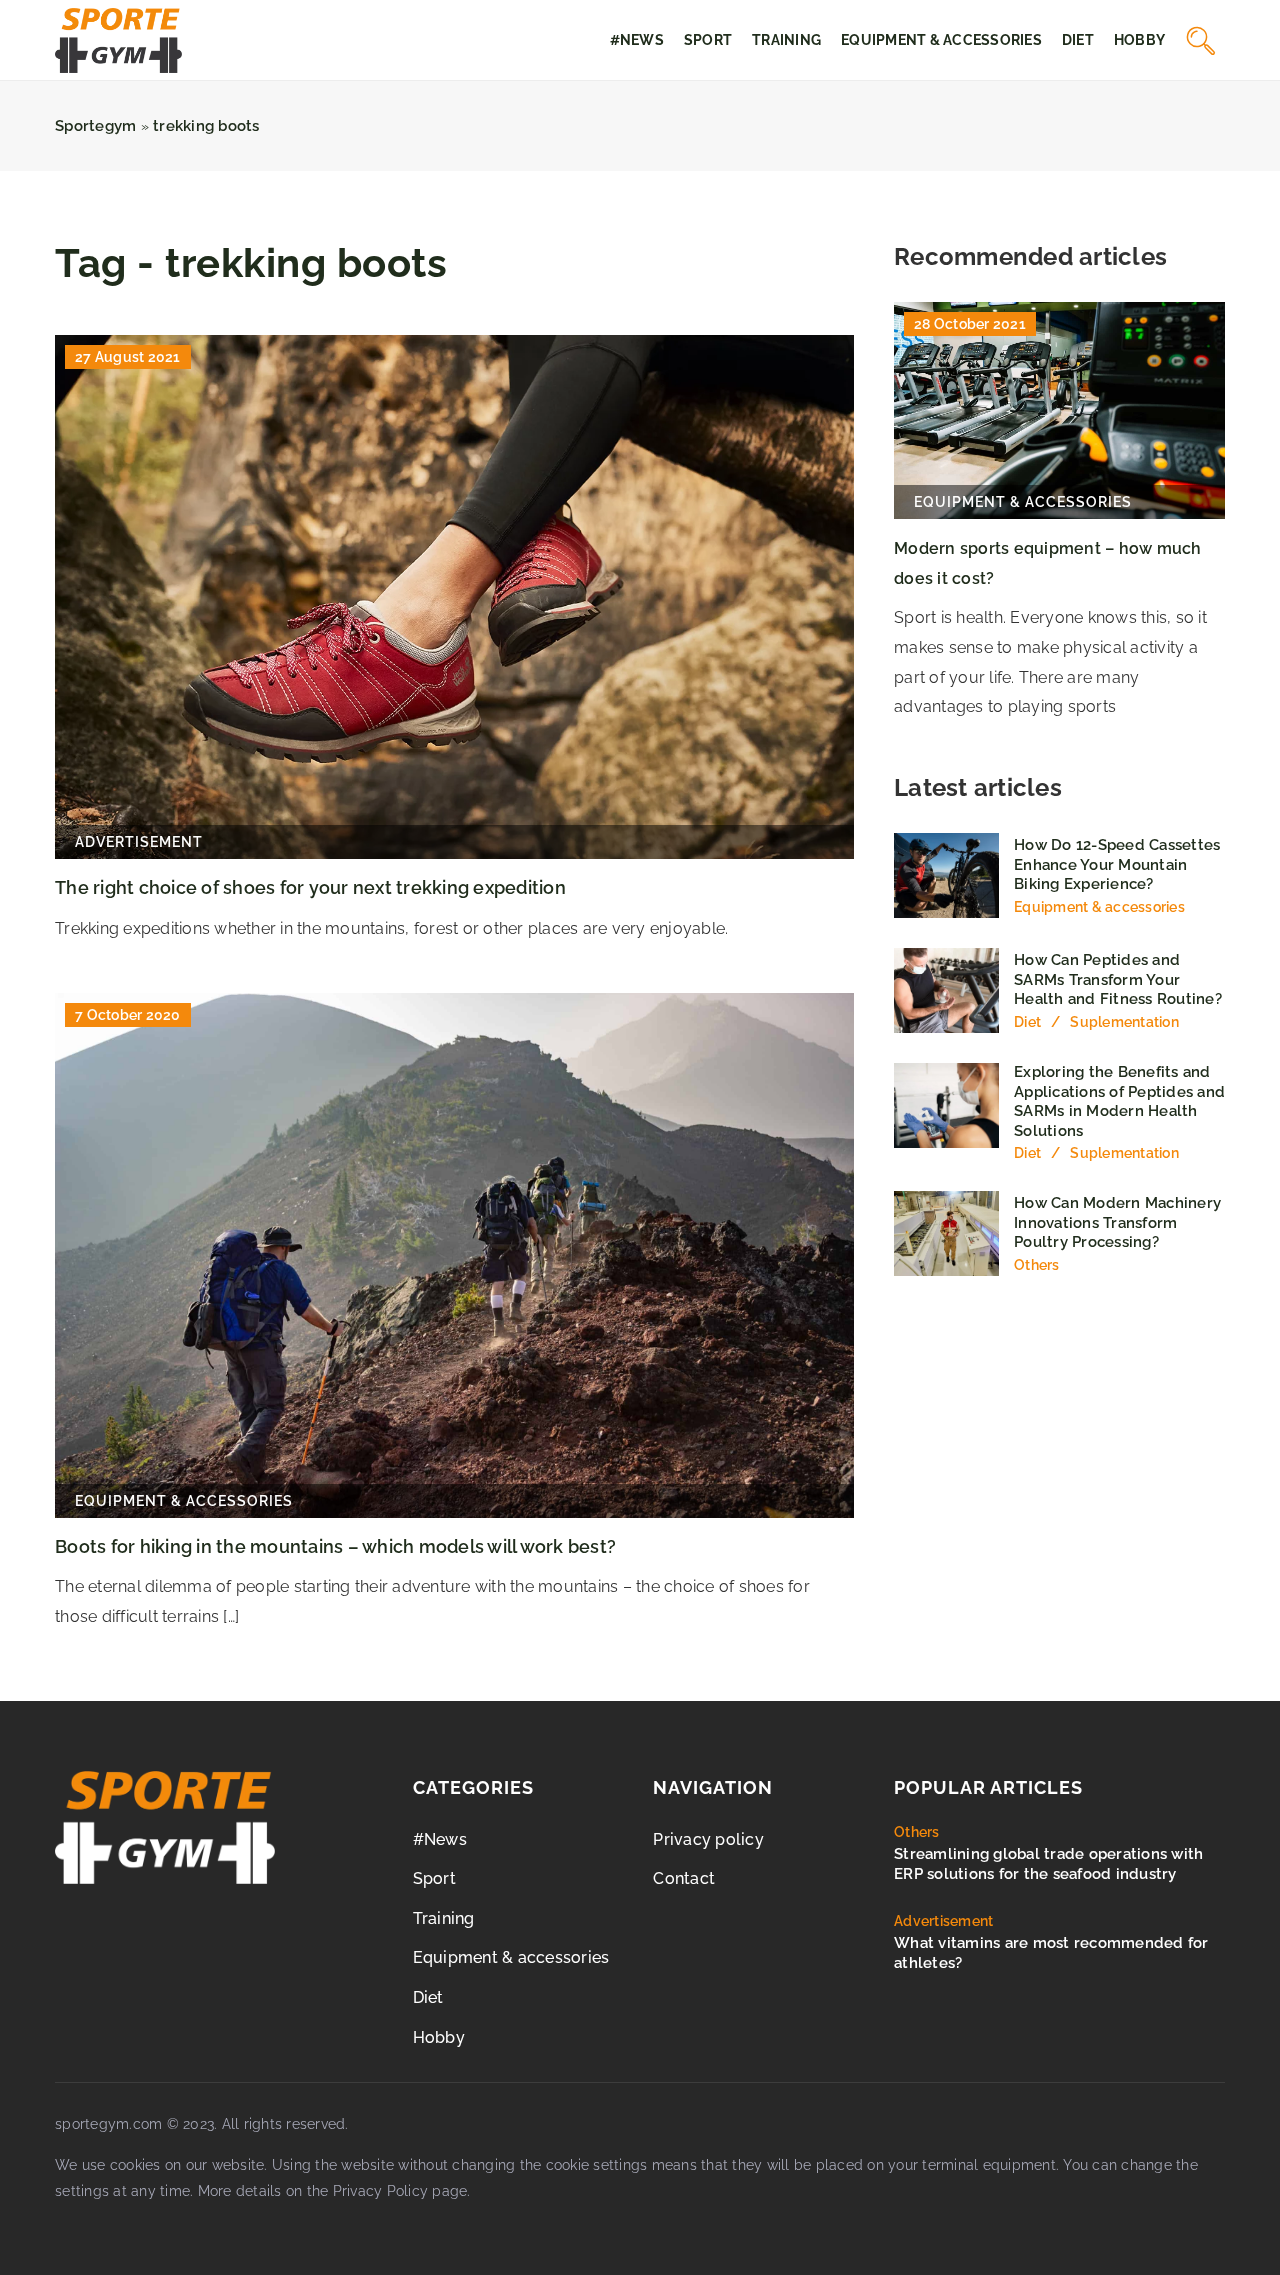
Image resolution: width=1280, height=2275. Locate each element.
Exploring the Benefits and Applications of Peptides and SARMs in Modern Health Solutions (1119, 1101)
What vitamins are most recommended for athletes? (1051, 1953)
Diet (1078, 40)
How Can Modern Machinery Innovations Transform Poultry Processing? (1117, 1222)
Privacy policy (708, 1839)
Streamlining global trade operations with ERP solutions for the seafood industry (1048, 1864)
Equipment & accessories (941, 40)
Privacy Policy (381, 2191)
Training (786, 40)
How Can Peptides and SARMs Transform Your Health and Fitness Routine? (1118, 979)
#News (637, 40)
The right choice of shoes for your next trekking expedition (310, 887)
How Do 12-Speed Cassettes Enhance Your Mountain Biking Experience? (1117, 864)
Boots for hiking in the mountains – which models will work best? (335, 1546)
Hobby (1139, 40)
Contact (684, 1878)
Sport (708, 40)
